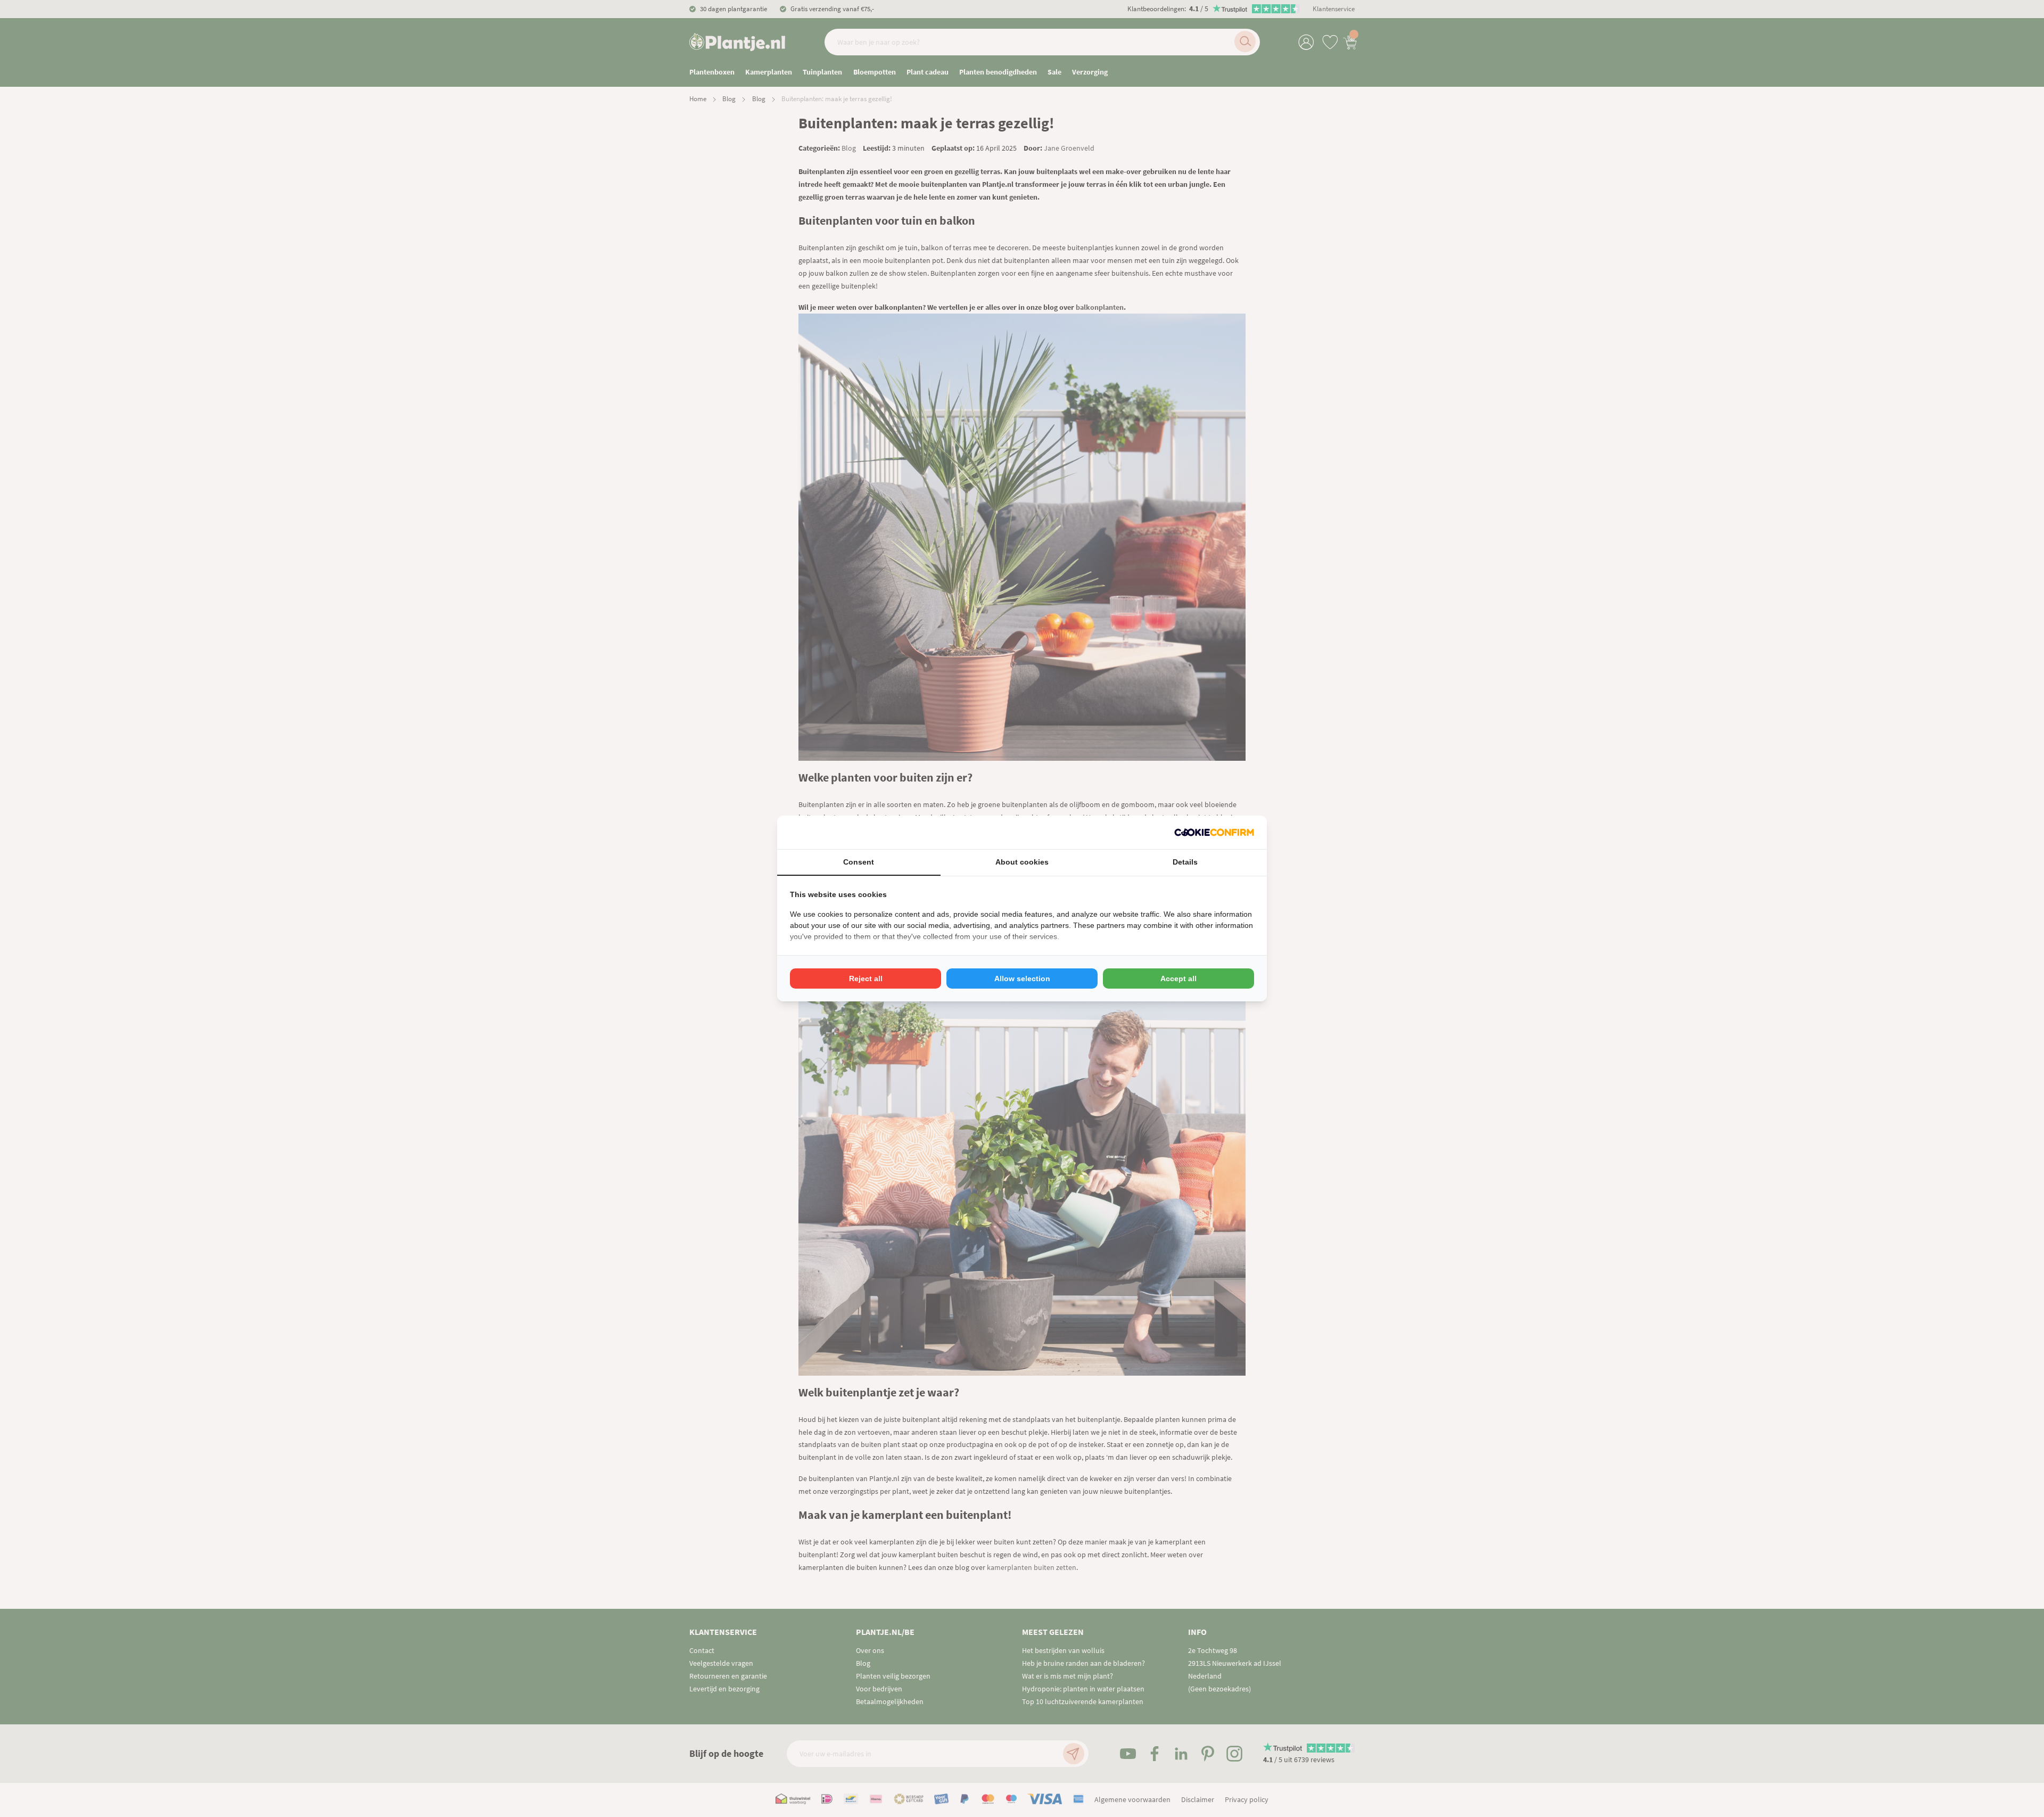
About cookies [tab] (1022, 862)
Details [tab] (1185, 862)
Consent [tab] (859, 862)
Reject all (866, 979)
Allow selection (1022, 979)
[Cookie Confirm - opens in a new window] (1214, 832)
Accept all (1178, 979)
